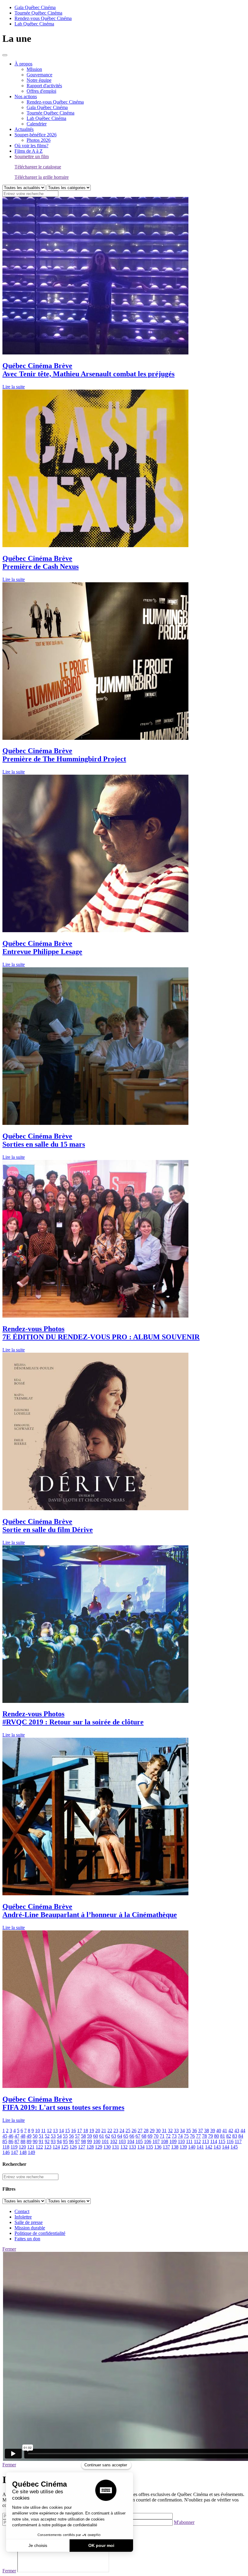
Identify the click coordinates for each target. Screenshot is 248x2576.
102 (114, 2141)
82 (229, 2136)
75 (186, 2136)
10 (38, 2131)
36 (194, 2131)
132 (124, 2147)
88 (23, 2141)
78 (204, 2136)
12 (49, 2131)
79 (210, 2136)
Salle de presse (29, 2222)
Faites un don (27, 2239)
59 (90, 2136)
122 (39, 2147)
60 (96, 2136)
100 (97, 2141)
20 (98, 2131)
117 (238, 2141)
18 (86, 2131)
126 (73, 2147)
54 (59, 2136)
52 (47, 2136)
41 (225, 2131)
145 (234, 2147)
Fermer (9, 2249)
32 (170, 2131)
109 (173, 2141)
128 (90, 2147)
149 (31, 2152)
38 (207, 2131)
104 (131, 2141)
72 (168, 2136)
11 (43, 2131)
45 (5, 2136)
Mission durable (30, 2228)
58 (83, 2136)
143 (217, 2147)
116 (230, 2141)
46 (11, 2136)
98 (83, 2141)
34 (182, 2131)
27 (140, 2131)
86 (11, 2141)
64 (120, 2136)
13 (55, 2131)
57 (77, 2136)
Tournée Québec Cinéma (38, 13)
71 (162, 2136)
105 (139, 2141)
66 (132, 2136)
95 (65, 2141)
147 (15, 2152)
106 (148, 2141)
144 (226, 2147)
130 (107, 2147)
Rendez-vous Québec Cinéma (43, 18)
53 (53, 2136)
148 (23, 2152)
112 (197, 2141)
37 (201, 2131)
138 (175, 2147)
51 (41, 2136)
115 (222, 2141)
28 (146, 2131)
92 (47, 2141)
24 (122, 2131)
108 (165, 2141)
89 (29, 2141)
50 (35, 2136)
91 (41, 2141)
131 (116, 2147)
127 (82, 2147)
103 (122, 2141)
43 (237, 2131)
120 (22, 2147)
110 (181, 2141)
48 (23, 2136)
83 (235, 2136)
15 (67, 2131)
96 (71, 2141)
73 (174, 2136)
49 (29, 2136)
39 (213, 2131)
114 (214, 2141)
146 (6, 2152)
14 (61, 2131)
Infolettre (23, 2217)
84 (241, 2136)
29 (152, 2131)
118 (6, 2147)
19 (92, 2131)
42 (231, 2131)
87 (17, 2141)
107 (156, 2141)
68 (144, 2136)
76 (192, 2136)
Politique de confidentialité (40, 2233)
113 (206, 2141)
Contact (22, 2211)
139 (183, 2147)
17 (80, 2131)
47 (17, 2136)
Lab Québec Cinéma (34, 24)
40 (219, 2131)
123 (48, 2147)
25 (128, 2131)
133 (132, 2147)
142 (209, 2147)
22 (110, 2131)
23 (116, 2131)
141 (200, 2147)
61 (102, 2136)
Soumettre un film (32, 156)
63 (114, 2136)
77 (198, 2136)
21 (104, 2131)
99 (90, 2141)
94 (59, 2141)
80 (217, 2136)
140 (192, 2147)
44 (243, 2131)
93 (53, 2141)
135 (149, 2147)
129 (99, 2147)
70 (156, 2136)
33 (176, 2131)
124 (56, 2147)
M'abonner (184, 2522)
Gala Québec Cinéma (35, 7)
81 (223, 2136)
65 (126, 2136)
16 (73, 2131)
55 (65, 2136)
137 (166, 2147)
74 (180, 2136)
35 (188, 2131)
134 (141, 2147)
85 (5, 2141)
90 (35, 2141)
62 (108, 2136)
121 (31, 2147)
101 (105, 2141)
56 (71, 2136)
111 (189, 2141)
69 (150, 2136)
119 (14, 2147)
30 (158, 2131)
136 (158, 2147)
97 (77, 2141)
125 (65, 2147)
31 (164, 2131)
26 (134, 2131)
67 (138, 2136)
